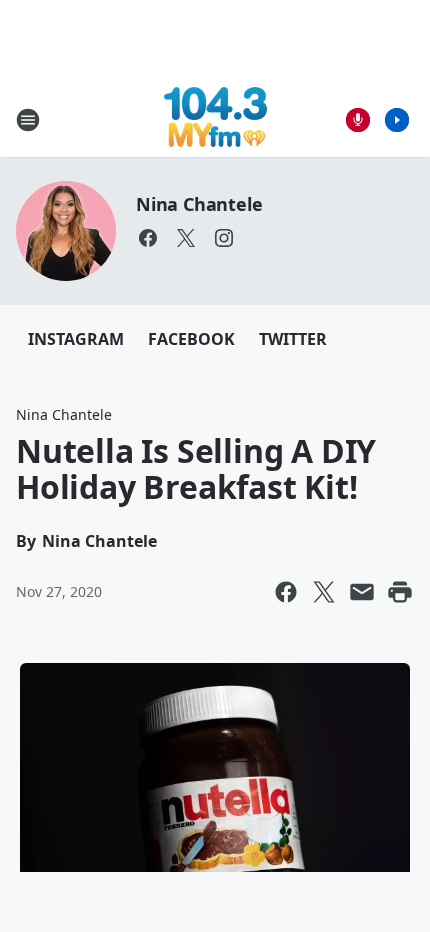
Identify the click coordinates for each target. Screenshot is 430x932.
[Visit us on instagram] (224, 238)
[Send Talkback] (358, 120)
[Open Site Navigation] (28, 120)
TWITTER (293, 339)
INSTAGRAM (76, 339)
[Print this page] (400, 592)
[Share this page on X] (324, 592)
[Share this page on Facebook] (286, 592)
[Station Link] (215, 119)
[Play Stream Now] (397, 120)
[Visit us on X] (186, 238)
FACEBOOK (191, 339)
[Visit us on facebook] (148, 238)
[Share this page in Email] (362, 592)
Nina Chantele (199, 204)
